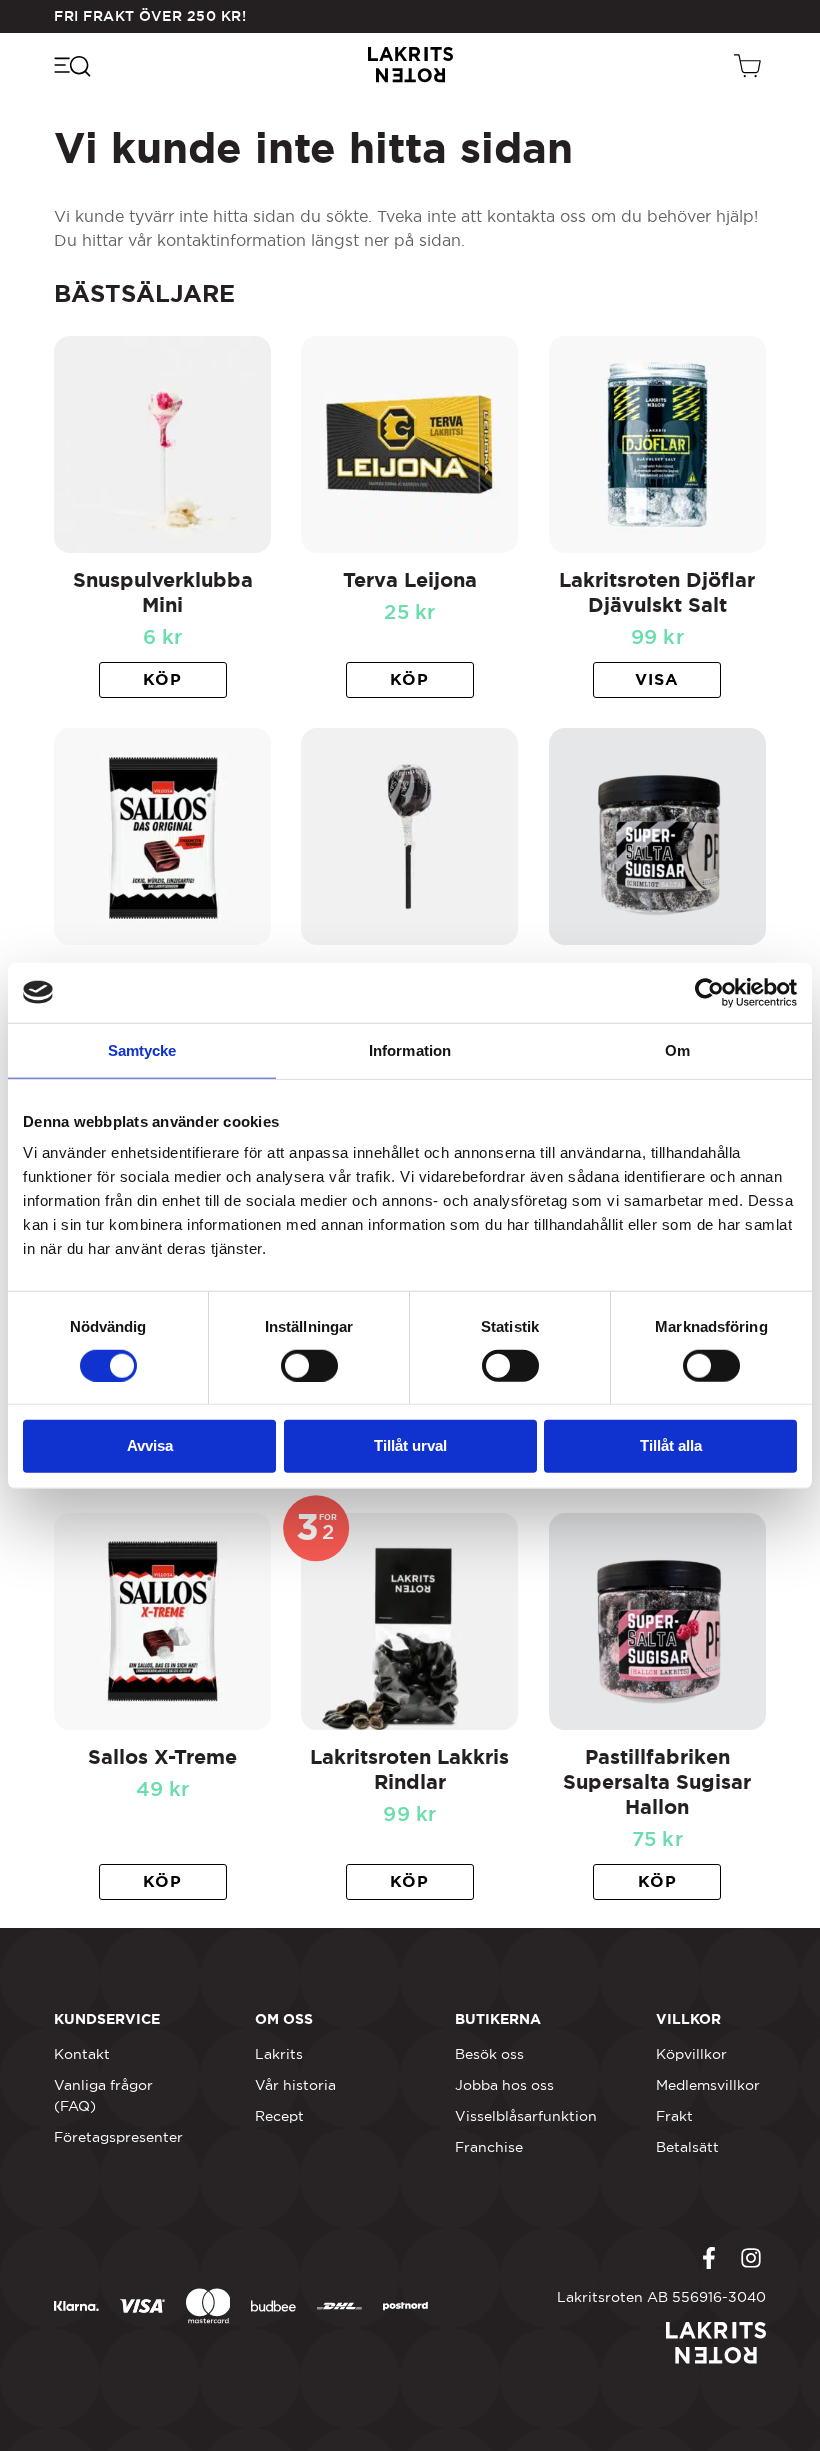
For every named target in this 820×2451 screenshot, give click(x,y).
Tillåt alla (671, 1445)
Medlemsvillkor (708, 2085)
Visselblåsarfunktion (526, 2116)
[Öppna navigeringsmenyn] (71, 65)
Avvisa (150, 1445)
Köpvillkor (691, 2054)
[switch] (309, 1366)
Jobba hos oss (504, 2085)
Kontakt (82, 2054)
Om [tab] (677, 1049)
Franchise (489, 2147)
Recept (279, 2116)
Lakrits (279, 2054)
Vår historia (295, 2085)
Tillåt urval (410, 1445)
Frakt (674, 2116)
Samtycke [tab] (142, 1049)
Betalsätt (687, 2147)
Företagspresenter (118, 2137)
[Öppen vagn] (750, 65)
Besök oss (489, 2054)
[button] (163, 680)
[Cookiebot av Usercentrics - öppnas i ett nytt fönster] (709, 992)
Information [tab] (410, 1049)
